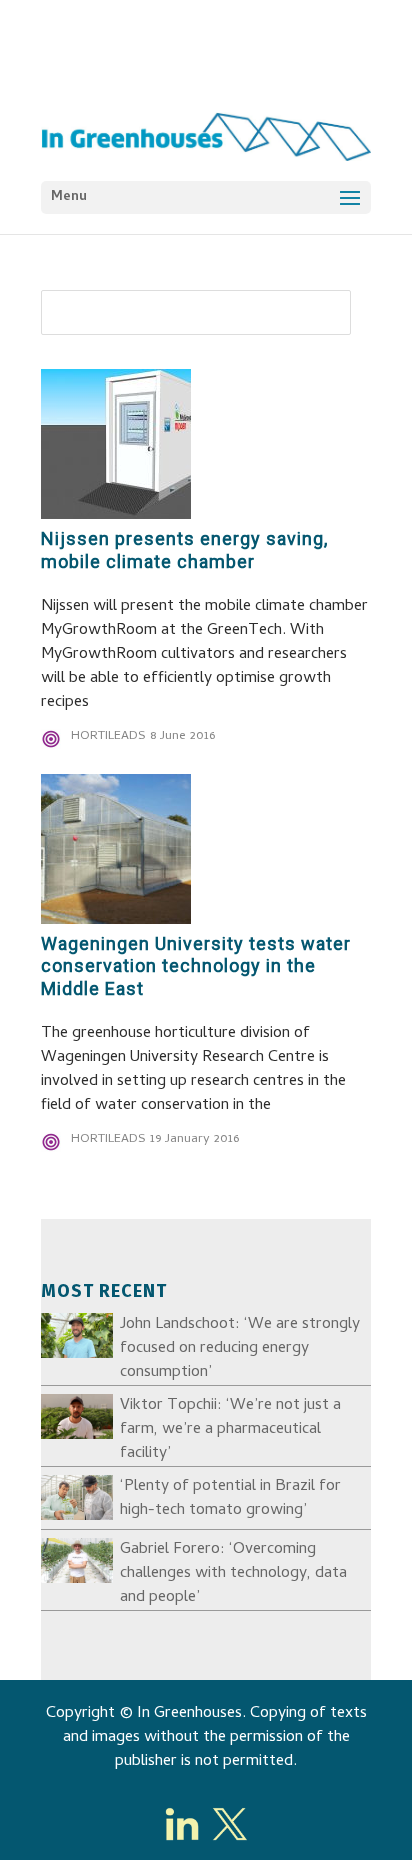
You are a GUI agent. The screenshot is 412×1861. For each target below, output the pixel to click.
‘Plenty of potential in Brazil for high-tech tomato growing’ (230, 1499)
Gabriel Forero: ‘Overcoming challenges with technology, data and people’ (233, 1574)
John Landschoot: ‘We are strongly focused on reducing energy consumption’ (240, 1349)
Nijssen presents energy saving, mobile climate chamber (184, 550)
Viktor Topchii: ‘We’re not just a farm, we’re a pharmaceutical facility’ (230, 1430)
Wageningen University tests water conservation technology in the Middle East (196, 966)
